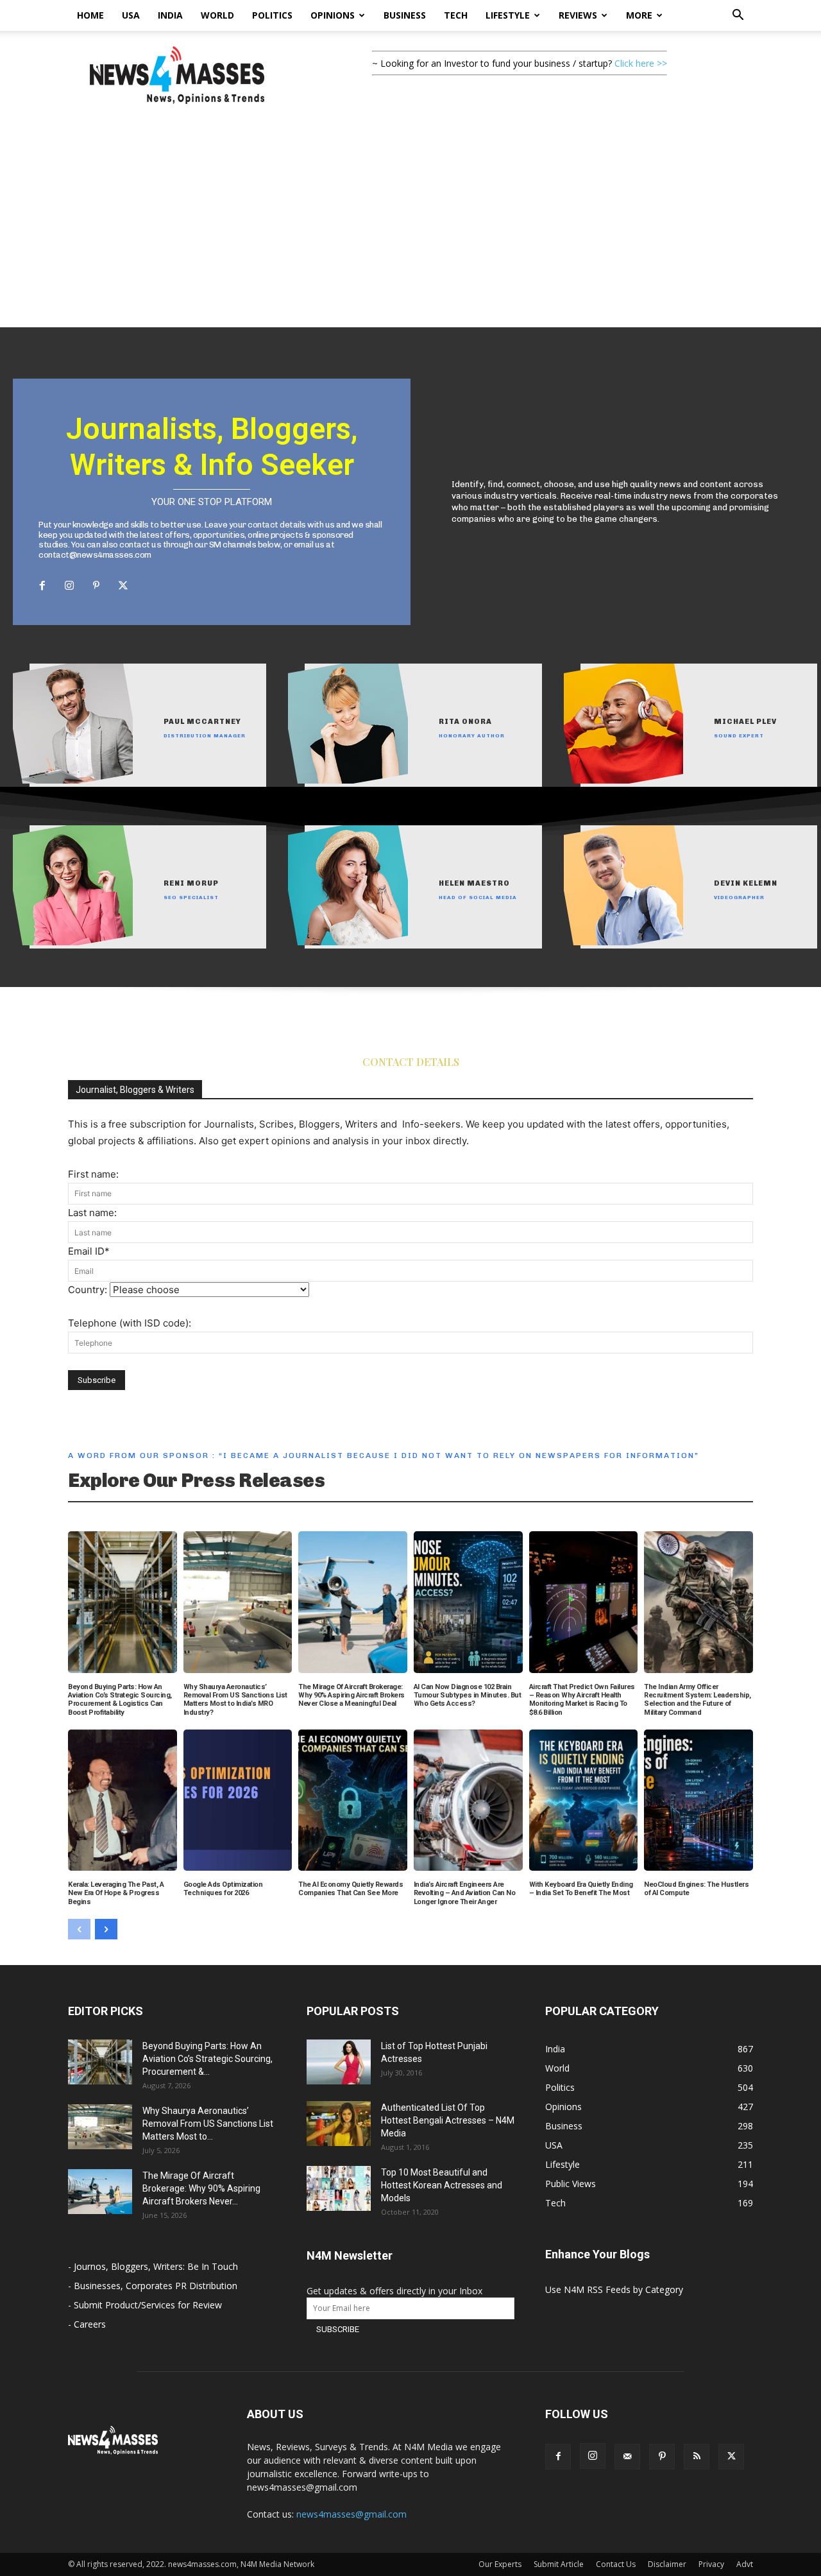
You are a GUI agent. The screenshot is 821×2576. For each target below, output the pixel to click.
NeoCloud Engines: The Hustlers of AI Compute (696, 1889)
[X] (123, 586)
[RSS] (697, 2457)
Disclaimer (667, 2564)
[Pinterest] (96, 586)
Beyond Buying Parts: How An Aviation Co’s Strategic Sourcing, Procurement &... (207, 2059)
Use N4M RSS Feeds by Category (614, 2289)
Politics (272, 15)
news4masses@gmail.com (351, 2514)
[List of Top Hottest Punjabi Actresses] (339, 2062)
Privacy (711, 2564)
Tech (456, 15)
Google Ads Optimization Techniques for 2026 (223, 1889)
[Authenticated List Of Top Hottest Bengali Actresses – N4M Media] (339, 2124)
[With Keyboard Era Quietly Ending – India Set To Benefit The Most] (584, 1800)
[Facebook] (42, 586)
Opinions (333, 15)
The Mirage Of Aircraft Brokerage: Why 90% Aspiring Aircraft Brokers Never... (201, 2188)
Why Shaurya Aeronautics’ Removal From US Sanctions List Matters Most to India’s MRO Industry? (235, 1700)
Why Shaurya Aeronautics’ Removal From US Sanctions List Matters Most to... (208, 2124)
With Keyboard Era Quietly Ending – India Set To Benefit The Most (581, 1889)
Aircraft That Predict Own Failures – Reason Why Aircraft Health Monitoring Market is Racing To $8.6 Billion (582, 1700)
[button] (738, 16)
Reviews (578, 15)
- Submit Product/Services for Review (145, 2305)
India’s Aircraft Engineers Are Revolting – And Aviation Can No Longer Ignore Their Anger (465, 1893)
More (639, 15)
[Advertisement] (410, 231)
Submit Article (559, 2564)
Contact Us (616, 2564)
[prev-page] (79, 1929)
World (217, 15)
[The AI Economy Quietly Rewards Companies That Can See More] (353, 1800)
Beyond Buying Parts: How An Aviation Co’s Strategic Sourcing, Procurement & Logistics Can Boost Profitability (120, 1700)
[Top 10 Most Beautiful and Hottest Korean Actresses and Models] (339, 2188)
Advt (745, 2564)
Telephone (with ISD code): (130, 1323)
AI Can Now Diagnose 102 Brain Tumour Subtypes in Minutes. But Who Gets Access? (468, 1695)
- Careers (87, 2324)
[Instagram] (69, 586)
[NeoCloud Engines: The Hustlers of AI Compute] (698, 1800)
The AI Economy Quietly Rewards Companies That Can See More (351, 1889)
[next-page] (106, 1929)
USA (131, 15)
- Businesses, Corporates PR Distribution (153, 2286)
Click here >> (641, 63)
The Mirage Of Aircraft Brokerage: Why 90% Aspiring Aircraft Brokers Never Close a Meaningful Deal (351, 1695)
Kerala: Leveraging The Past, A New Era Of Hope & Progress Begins (116, 1893)
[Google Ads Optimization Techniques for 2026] (238, 1800)
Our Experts (500, 2564)
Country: (89, 1290)
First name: (93, 1174)
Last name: (92, 1213)
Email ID (89, 1251)
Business (405, 15)
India (170, 15)
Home (90, 15)
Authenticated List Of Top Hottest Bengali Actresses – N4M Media (448, 2120)
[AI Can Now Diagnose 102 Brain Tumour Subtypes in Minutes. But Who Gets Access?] (468, 1602)
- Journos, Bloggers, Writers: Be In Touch (153, 2266)
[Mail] (627, 2457)
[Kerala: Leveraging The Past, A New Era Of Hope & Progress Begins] (123, 1800)
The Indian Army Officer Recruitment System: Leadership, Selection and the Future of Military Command (698, 1700)
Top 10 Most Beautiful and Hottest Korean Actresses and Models (442, 2185)
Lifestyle (508, 15)
